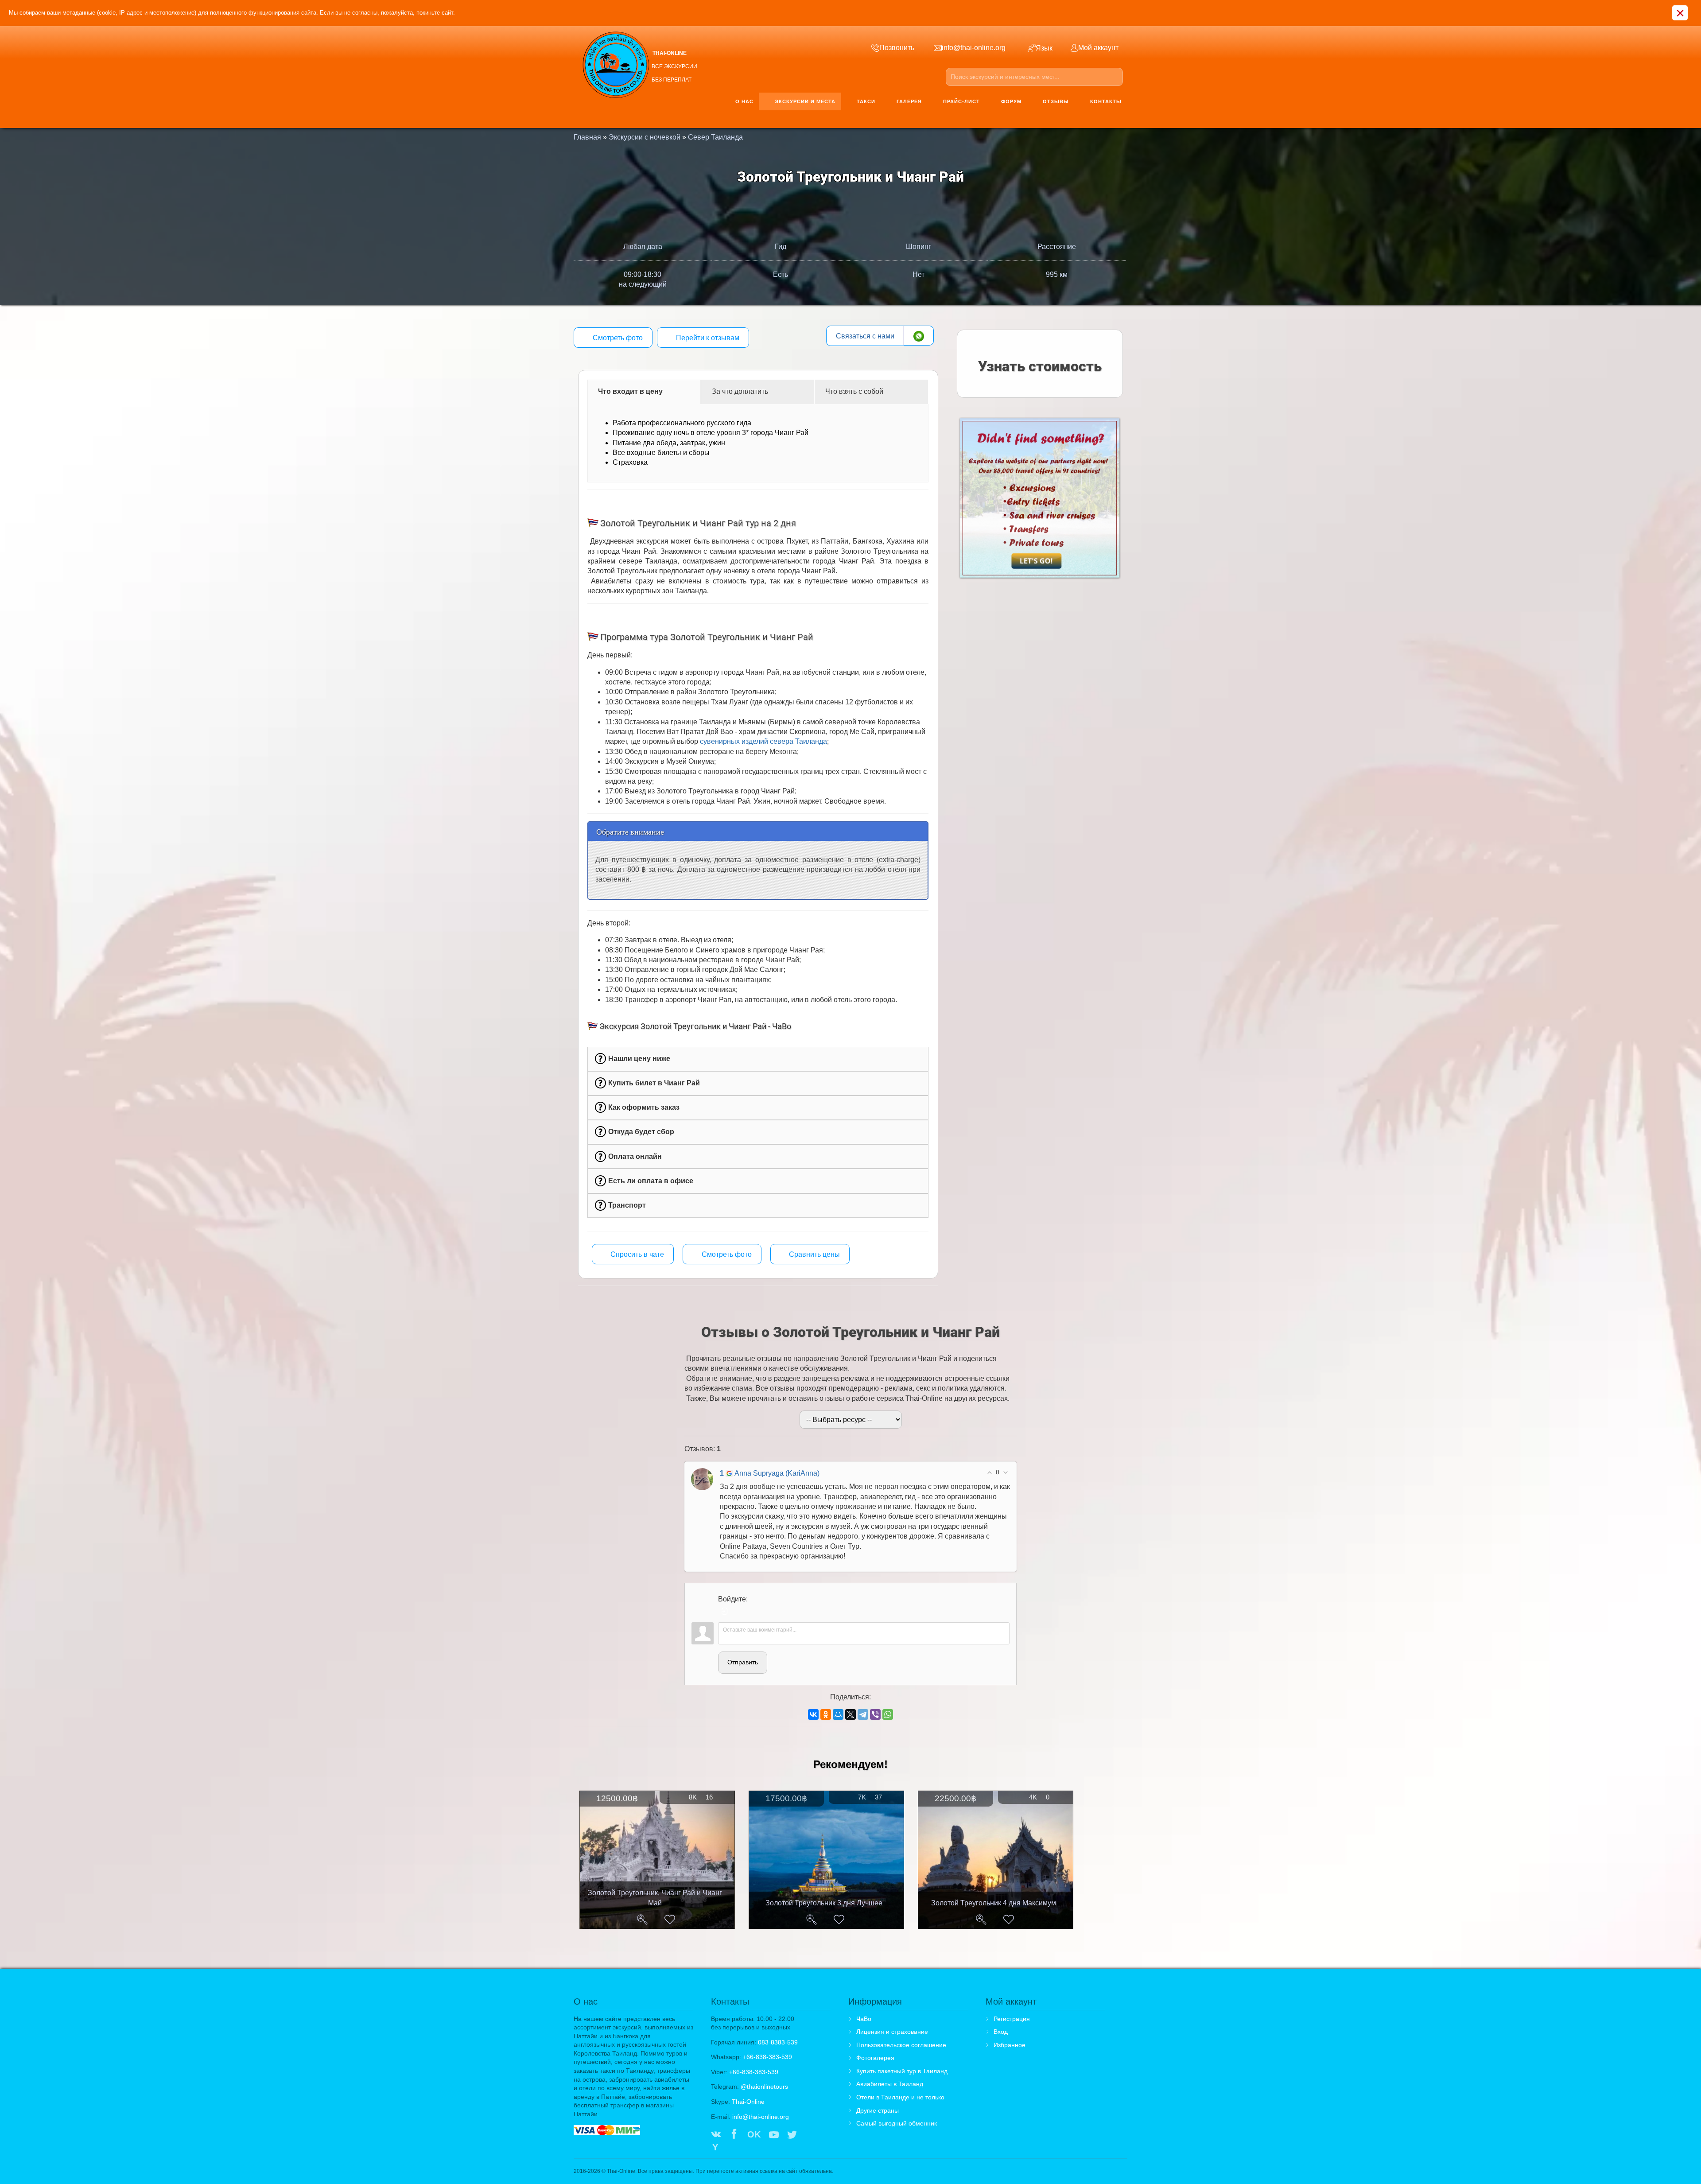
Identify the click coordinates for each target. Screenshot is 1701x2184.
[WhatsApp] (888, 1714)
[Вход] (725, 1611)
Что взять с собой (854, 391)
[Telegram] (863, 1714)
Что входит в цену (630, 391)
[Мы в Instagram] (810, 2135)
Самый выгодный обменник (897, 2123)
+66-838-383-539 (767, 2057)
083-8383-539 (778, 2042)
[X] (850, 1714)
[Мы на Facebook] (734, 2135)
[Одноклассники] (826, 1714)
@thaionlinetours (764, 2087)
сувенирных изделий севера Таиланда (763, 741)
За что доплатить (740, 391)
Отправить (743, 1662)
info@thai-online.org (761, 2117)
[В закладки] (670, 1920)
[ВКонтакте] (813, 1714)
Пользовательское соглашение (901, 2045)
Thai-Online (748, 2102)
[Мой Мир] (838, 1714)
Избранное (1010, 2045)
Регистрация (1012, 2019)
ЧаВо (864, 2019)
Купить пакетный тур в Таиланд (902, 2071)
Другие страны (878, 2110)
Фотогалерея (875, 2058)
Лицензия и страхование (892, 2032)
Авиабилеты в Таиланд (890, 2084)
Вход (1001, 2032)
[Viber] (875, 1714)
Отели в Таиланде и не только (900, 2097)
